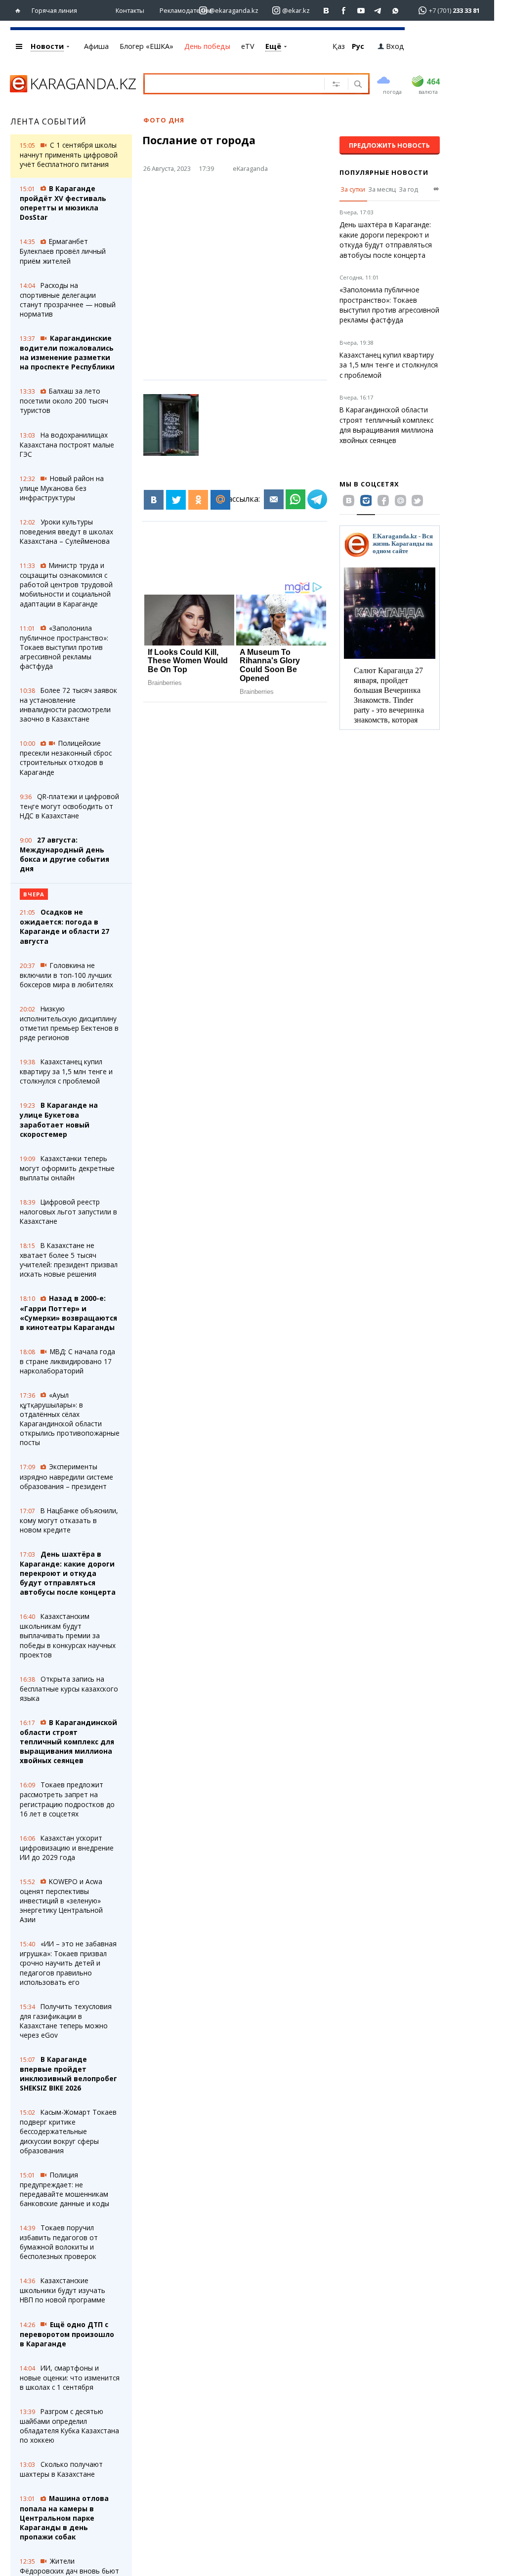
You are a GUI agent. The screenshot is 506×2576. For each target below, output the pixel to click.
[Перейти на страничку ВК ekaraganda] (326, 11)
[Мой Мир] (220, 500)
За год (408, 189)
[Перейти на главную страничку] (20, 11)
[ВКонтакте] (154, 500)
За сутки (353, 189)
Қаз (339, 46)
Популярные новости (384, 172)
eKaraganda (250, 168)
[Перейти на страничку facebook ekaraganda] (344, 11)
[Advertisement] (242, 270)
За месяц (382, 189)
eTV (248, 46)
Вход (395, 46)
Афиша (96, 46)
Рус (358, 46)
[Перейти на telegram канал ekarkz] (378, 11)
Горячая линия (54, 10)
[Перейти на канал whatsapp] (396, 11)
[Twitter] (176, 500)
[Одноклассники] (198, 500)
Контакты (130, 10)
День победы (207, 46)
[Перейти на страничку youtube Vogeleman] (361, 11)
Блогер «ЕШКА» (147, 46)
